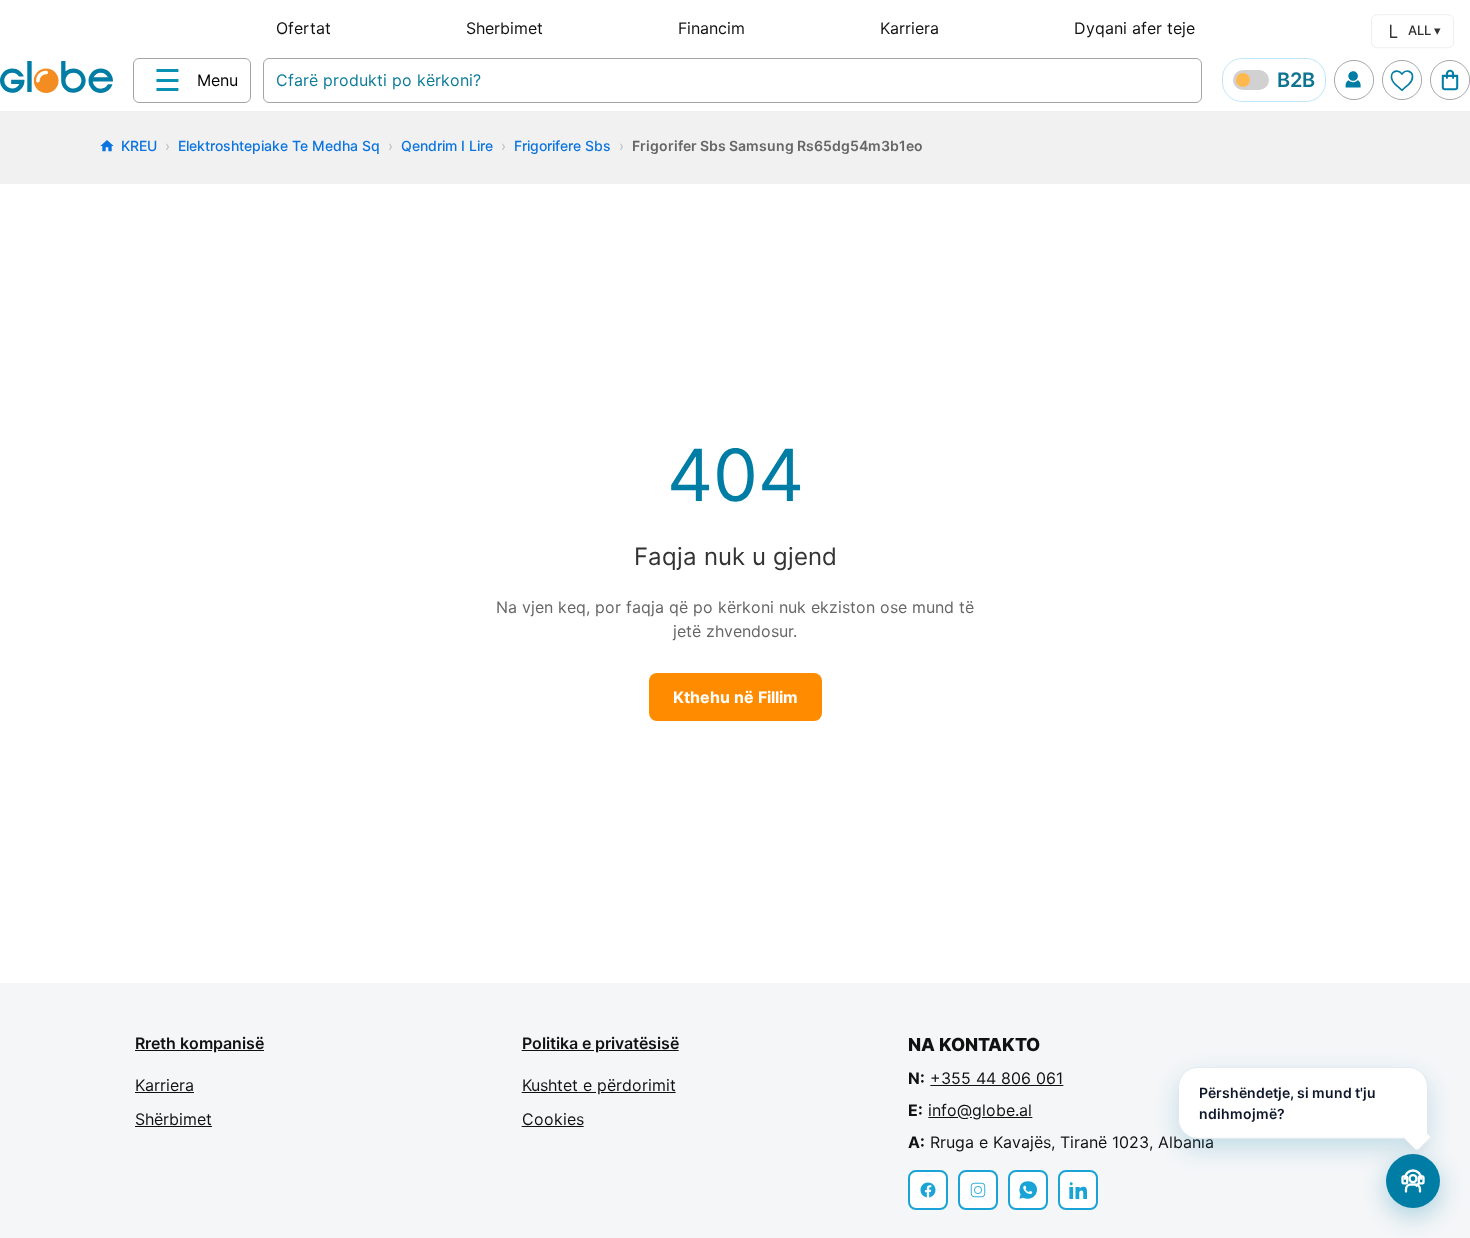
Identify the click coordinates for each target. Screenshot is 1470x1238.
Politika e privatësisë (600, 1043)
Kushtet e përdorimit (599, 1085)
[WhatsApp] (1028, 1190)
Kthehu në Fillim (735, 697)
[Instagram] (978, 1190)
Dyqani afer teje (1134, 28)
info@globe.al (980, 1110)
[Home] (60, 79)
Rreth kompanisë (199, 1043)
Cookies (553, 1119)
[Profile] (1354, 80)
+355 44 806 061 (996, 1078)
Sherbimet (504, 28)
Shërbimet (173, 1119)
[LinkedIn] (1078, 1190)
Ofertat (303, 28)
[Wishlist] (1402, 80)
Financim (711, 28)
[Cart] (1450, 80)
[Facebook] (928, 1190)
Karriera (909, 28)
